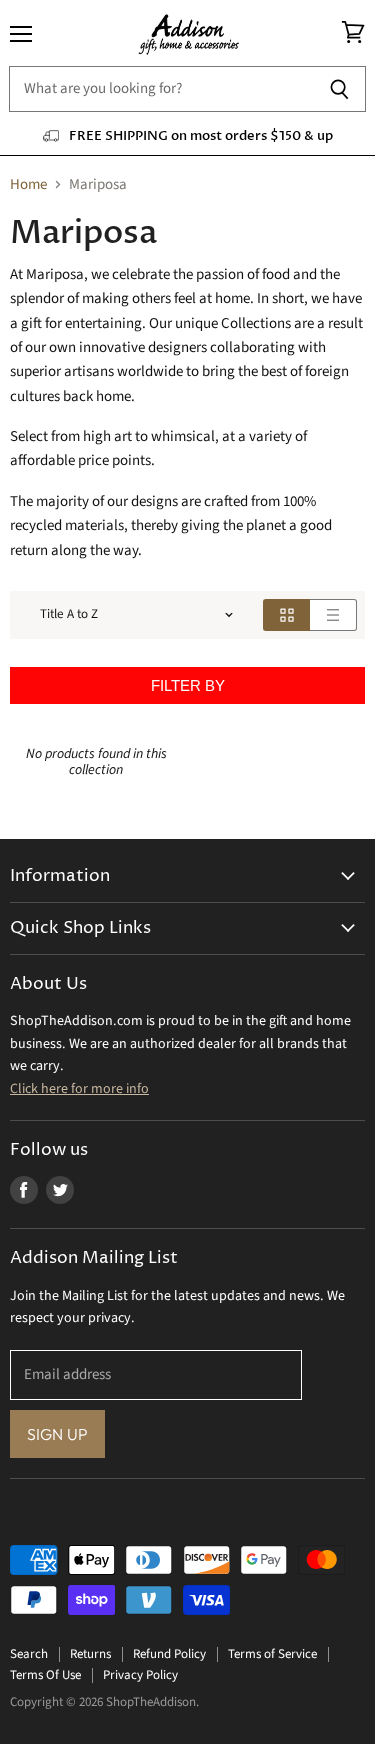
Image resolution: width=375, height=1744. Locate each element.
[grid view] (286, 615)
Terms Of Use (45, 1675)
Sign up (57, 1434)
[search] (161, 89)
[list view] (333, 615)
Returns (90, 1654)
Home (28, 184)
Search (29, 1654)
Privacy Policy (140, 1675)
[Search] (339, 89)
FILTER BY (188, 685)
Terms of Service (272, 1654)
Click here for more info (79, 1089)
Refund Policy (169, 1654)
